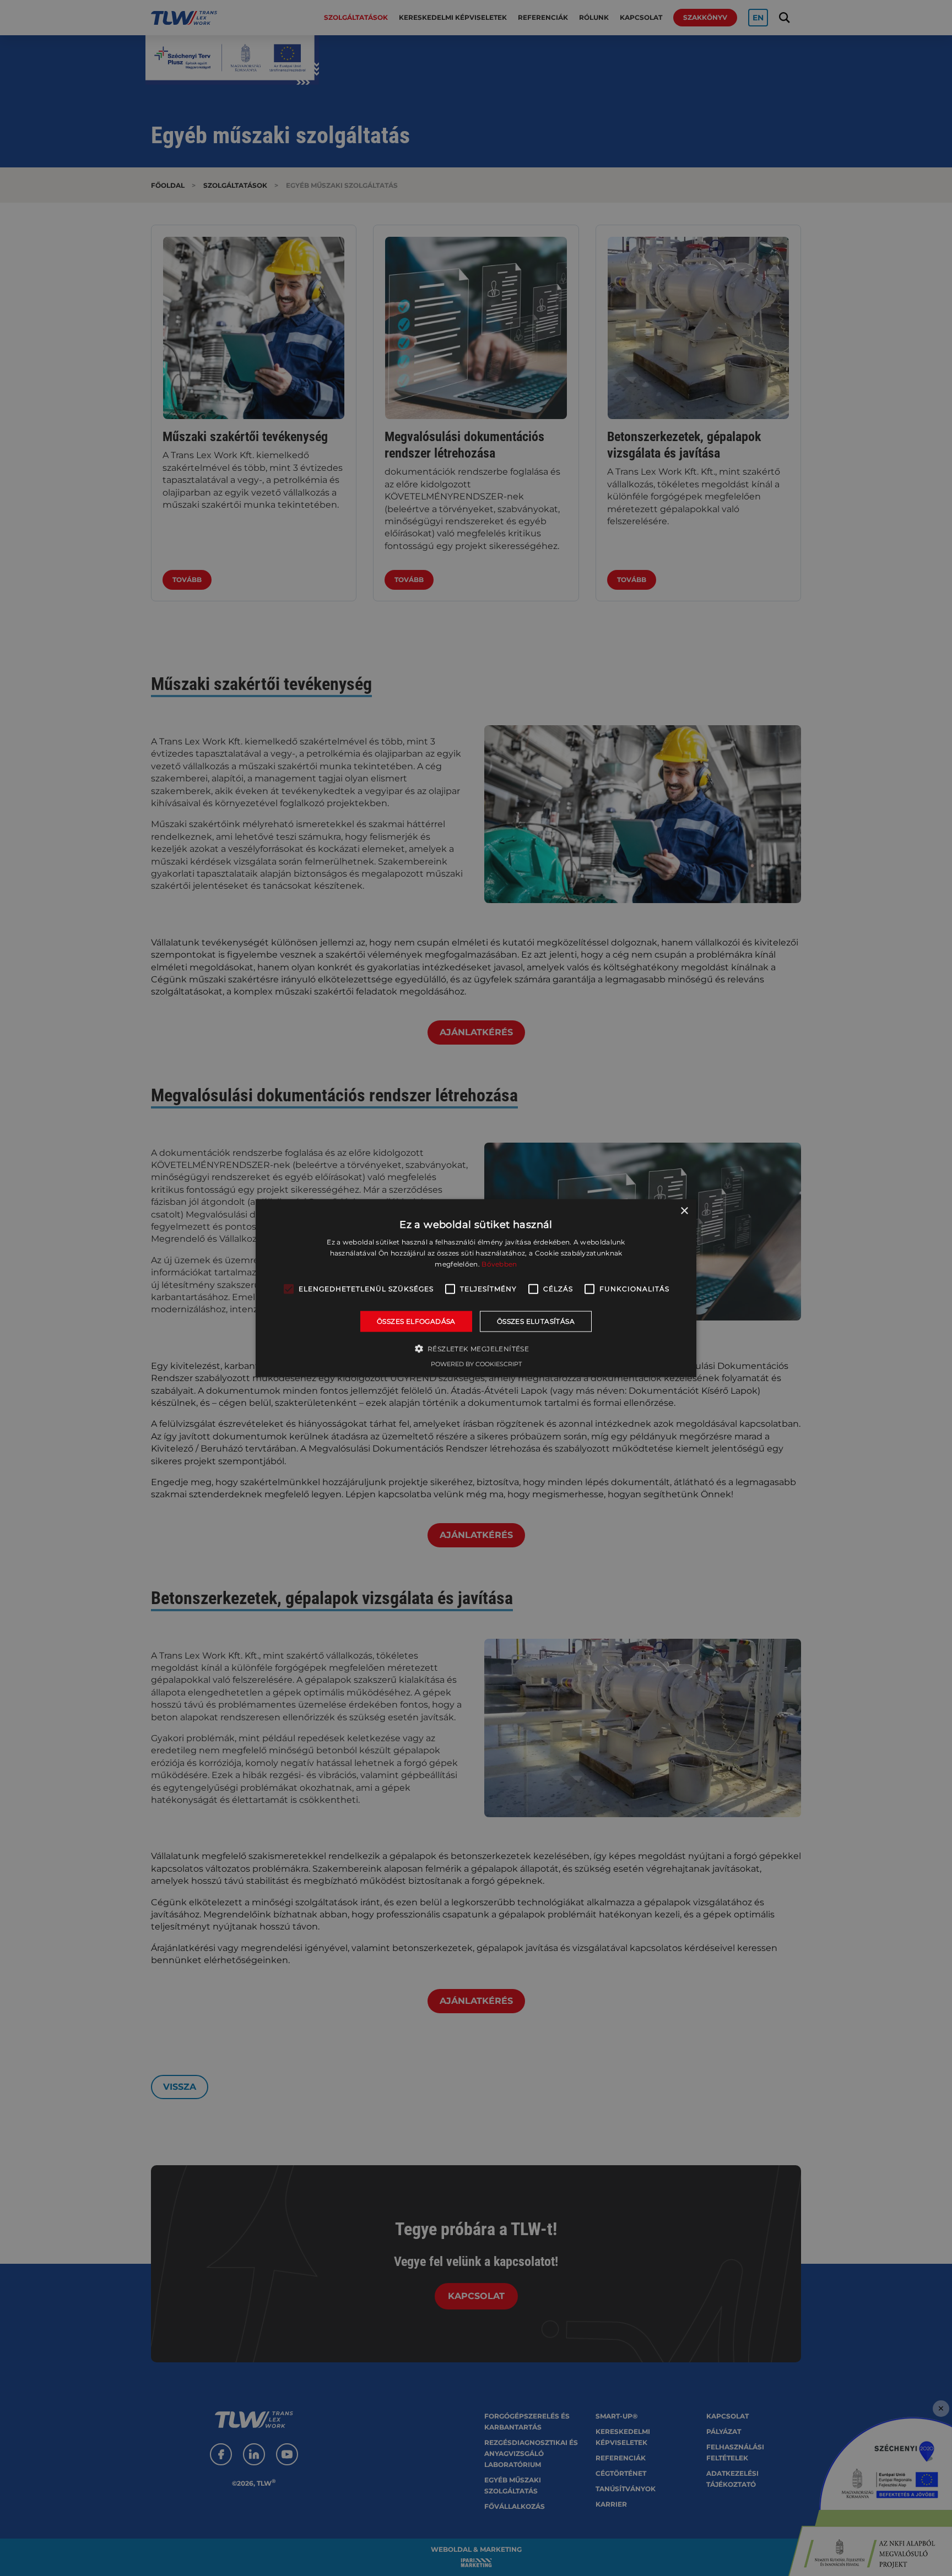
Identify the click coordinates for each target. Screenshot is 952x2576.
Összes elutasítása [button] (536, 1321)
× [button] (684, 1211)
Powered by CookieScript (476, 1364)
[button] (476, 1349)
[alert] (476, 1288)
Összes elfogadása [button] (416, 1321)
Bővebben (499, 1264)
